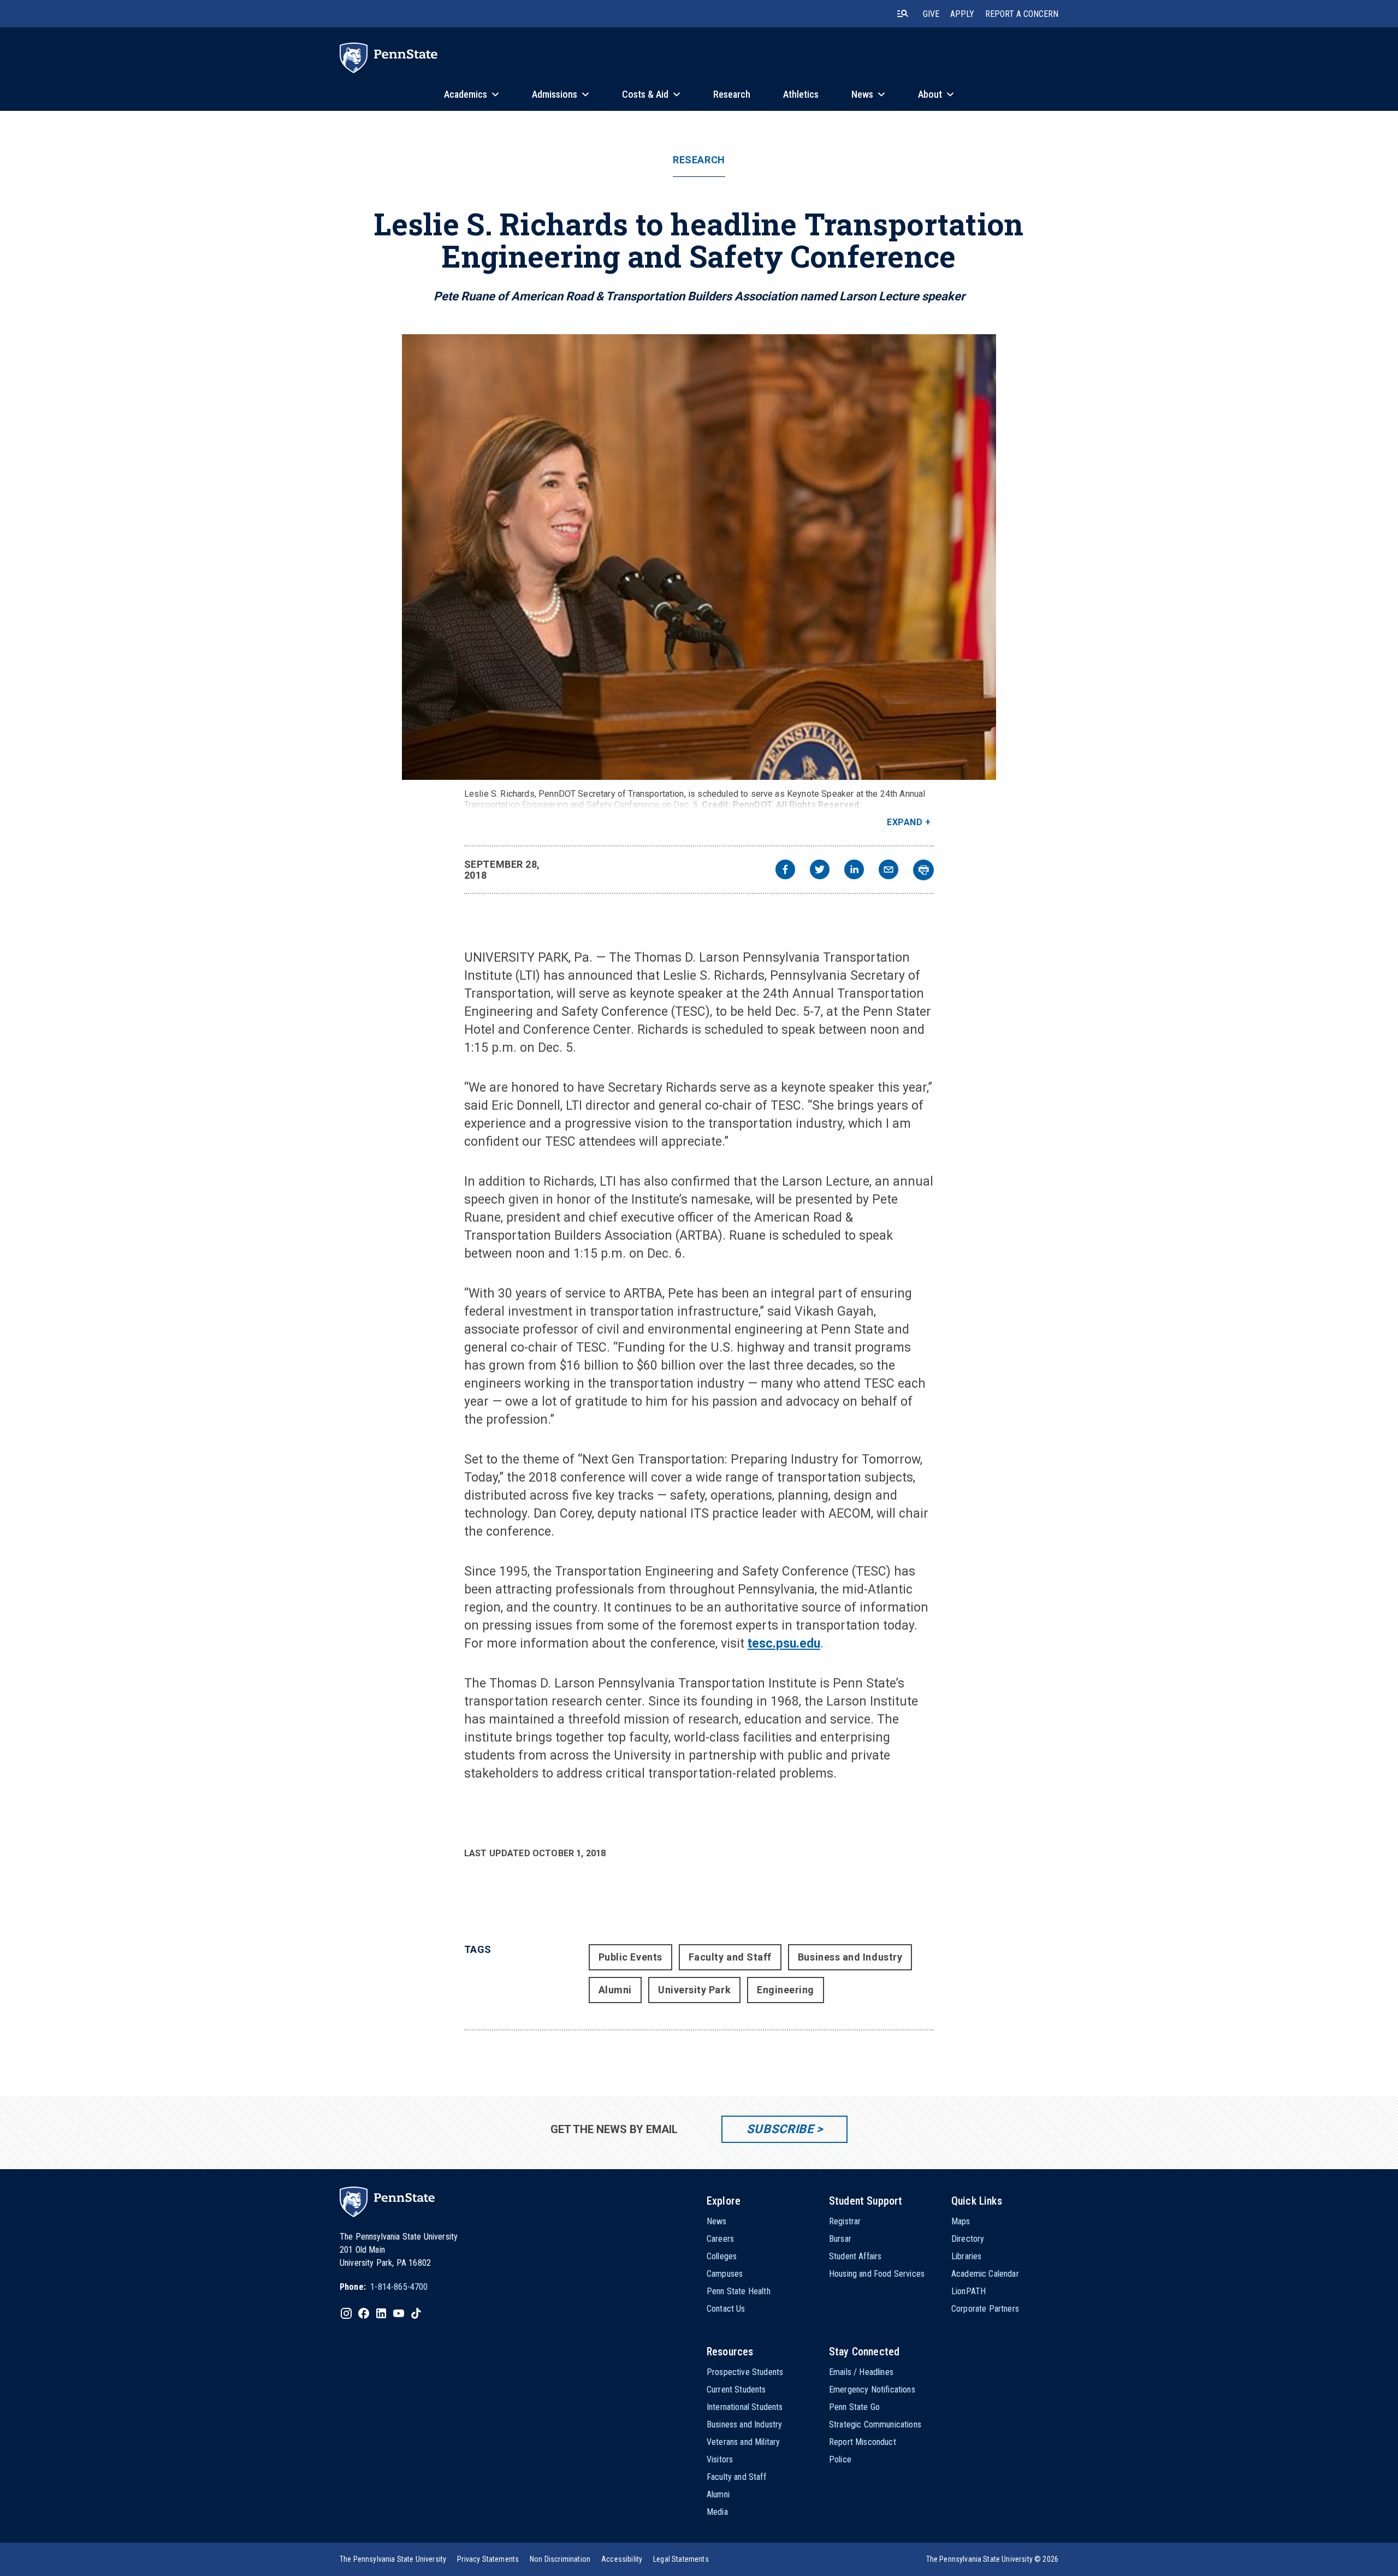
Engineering (786, 1990)
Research (699, 160)
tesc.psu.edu (784, 1644)
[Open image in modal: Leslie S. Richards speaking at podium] (699, 557)
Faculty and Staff (730, 1957)
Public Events (630, 1957)
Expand (905, 822)
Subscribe (780, 2129)
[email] (888, 871)
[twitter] (820, 871)
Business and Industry (850, 1957)
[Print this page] (923, 870)
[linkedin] (854, 871)
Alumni (615, 1990)
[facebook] (785, 871)
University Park (694, 1990)
